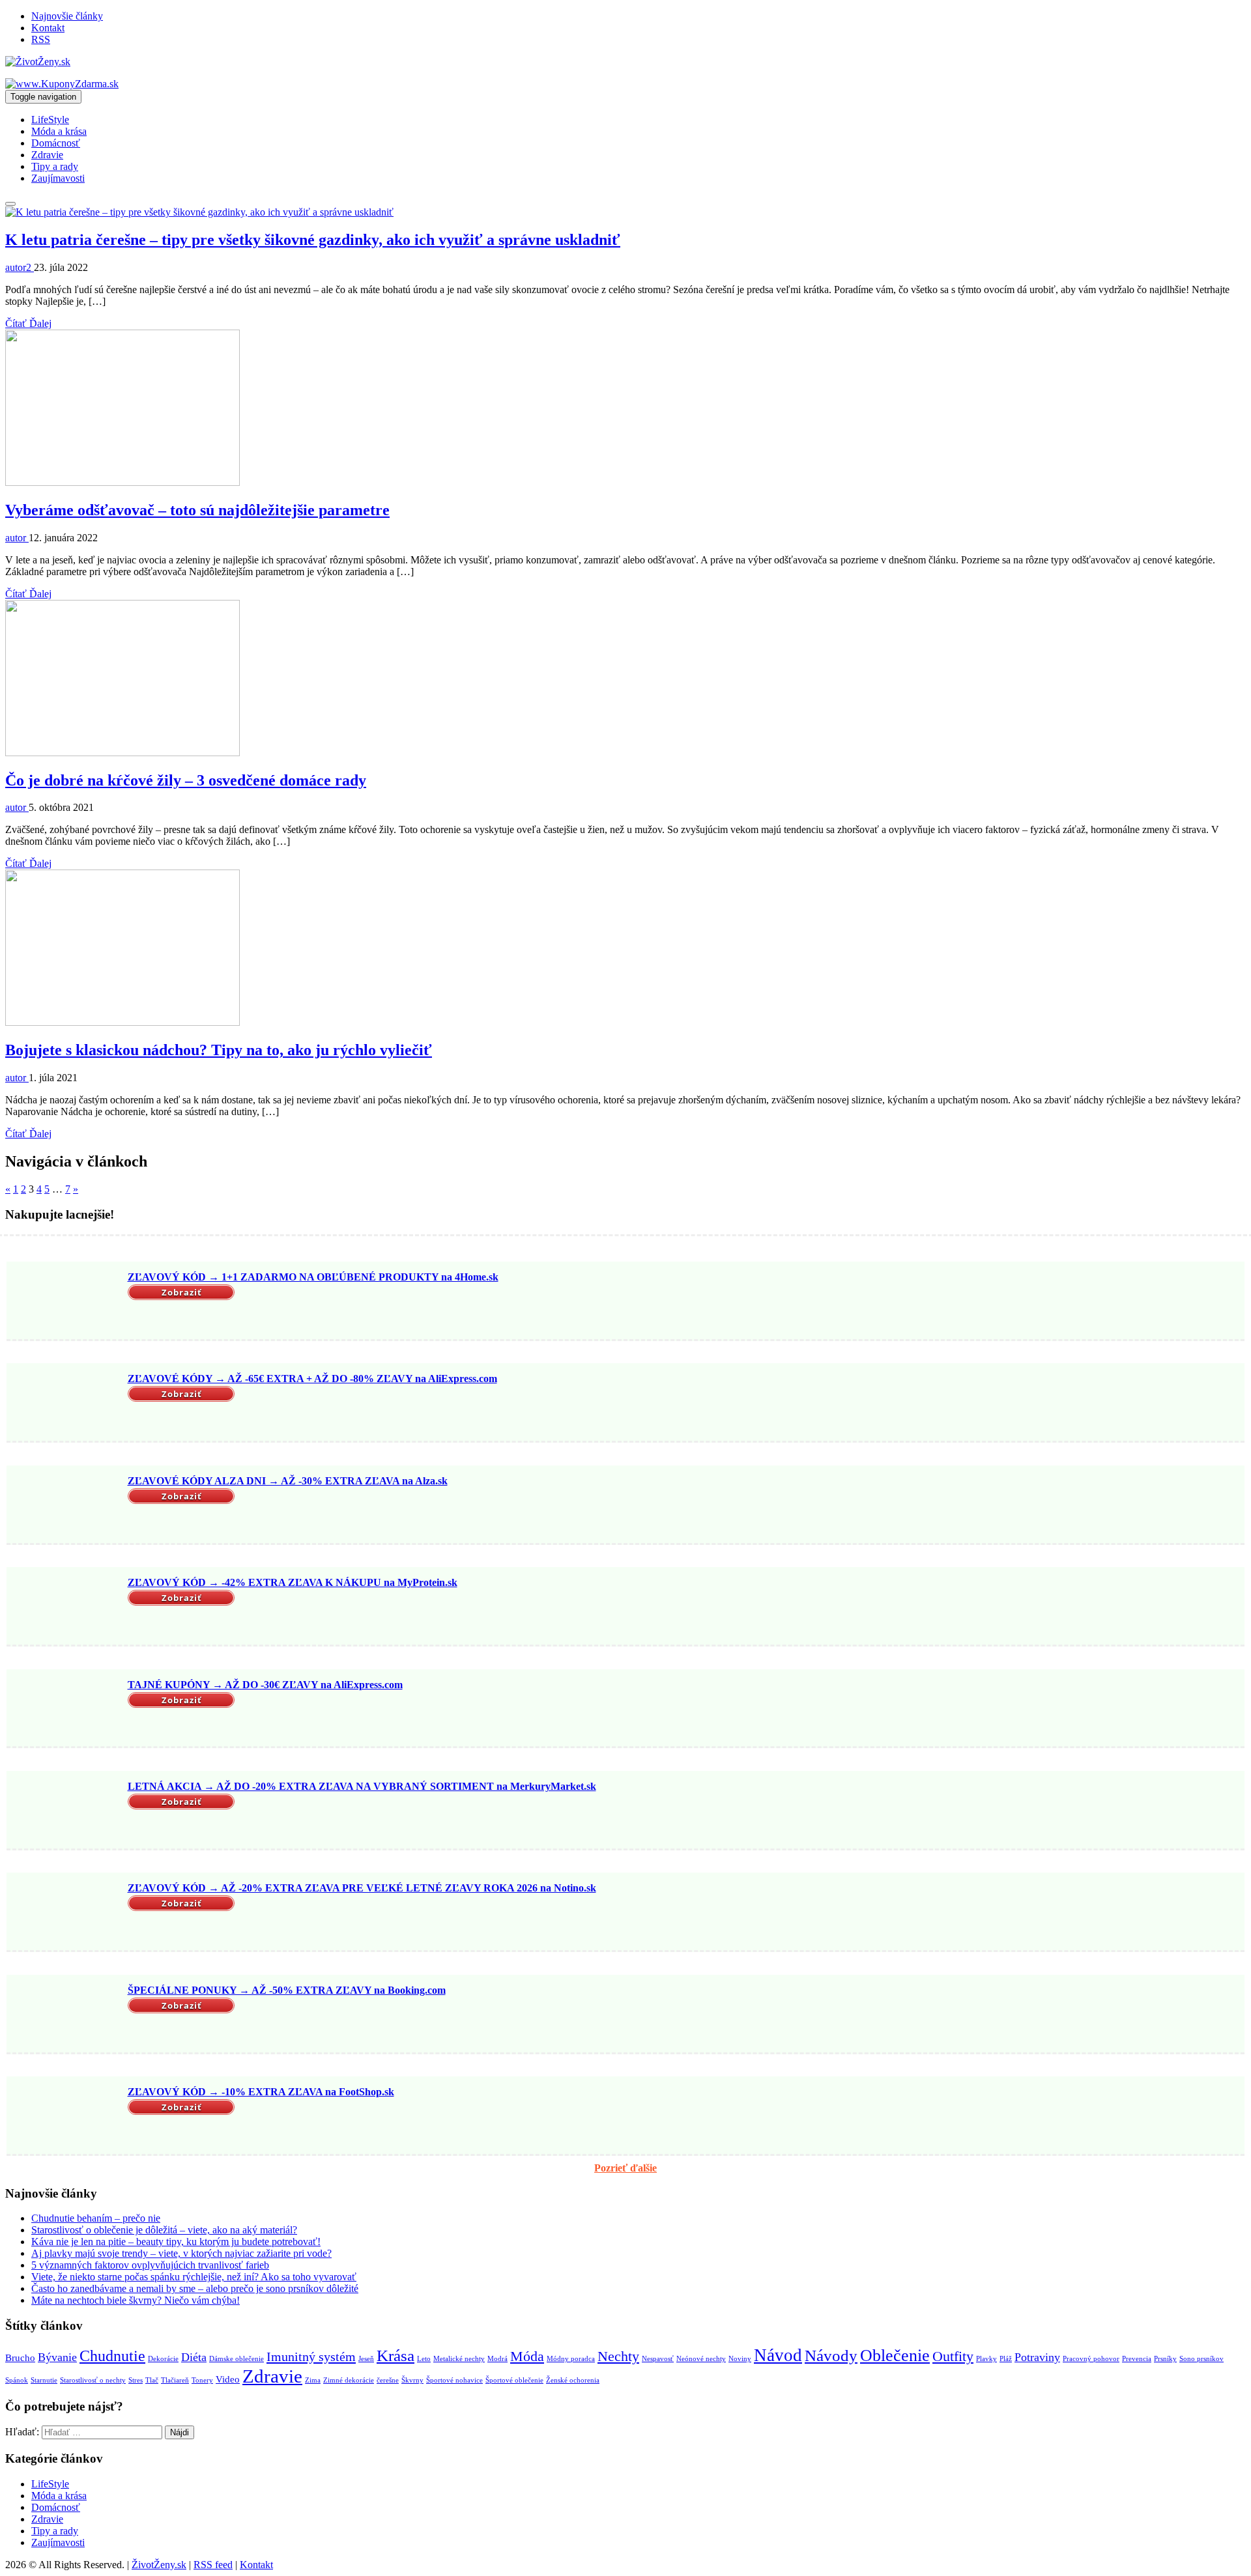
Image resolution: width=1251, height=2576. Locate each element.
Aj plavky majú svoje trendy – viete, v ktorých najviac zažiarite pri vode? (181, 2253)
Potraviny (1037, 2357)
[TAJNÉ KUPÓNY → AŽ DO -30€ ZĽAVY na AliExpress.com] (65, 1709)
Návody (831, 2356)
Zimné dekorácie (349, 2380)
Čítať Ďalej (28, 323)
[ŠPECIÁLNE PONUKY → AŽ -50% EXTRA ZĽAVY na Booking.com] (65, 2015)
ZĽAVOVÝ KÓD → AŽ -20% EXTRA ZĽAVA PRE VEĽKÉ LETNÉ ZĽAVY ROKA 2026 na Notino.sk (362, 1888)
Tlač (152, 2380)
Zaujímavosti (58, 178)
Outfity (953, 2356)
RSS (41, 39)
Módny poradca (571, 2359)
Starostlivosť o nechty (93, 2380)
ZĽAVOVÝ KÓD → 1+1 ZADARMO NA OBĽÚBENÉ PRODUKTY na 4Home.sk (313, 1277)
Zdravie (47, 155)
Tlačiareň (175, 2380)
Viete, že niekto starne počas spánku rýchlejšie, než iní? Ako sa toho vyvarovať (194, 2277)
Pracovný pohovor (1091, 2359)
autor (17, 538)
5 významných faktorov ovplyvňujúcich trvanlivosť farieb (150, 2265)
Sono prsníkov (1201, 2359)
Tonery (202, 2380)
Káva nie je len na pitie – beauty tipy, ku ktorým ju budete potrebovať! (176, 2242)
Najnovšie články (67, 16)
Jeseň (366, 2359)
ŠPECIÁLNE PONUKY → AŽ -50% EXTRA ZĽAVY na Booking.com (287, 1990)
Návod (778, 2355)
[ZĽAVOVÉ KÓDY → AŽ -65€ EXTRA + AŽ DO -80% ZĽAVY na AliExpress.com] (65, 1404)
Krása (395, 2356)
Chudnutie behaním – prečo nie (96, 2218)
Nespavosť (658, 2359)
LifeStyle (50, 120)
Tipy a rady (55, 166)
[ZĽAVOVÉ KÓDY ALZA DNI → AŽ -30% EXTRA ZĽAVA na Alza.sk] (65, 1506)
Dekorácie (163, 2359)
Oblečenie (895, 2356)
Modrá (497, 2359)
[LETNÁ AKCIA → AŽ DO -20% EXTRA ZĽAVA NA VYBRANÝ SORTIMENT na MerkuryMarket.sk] (65, 1811)
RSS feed (213, 2565)
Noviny (740, 2359)
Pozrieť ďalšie (625, 2168)
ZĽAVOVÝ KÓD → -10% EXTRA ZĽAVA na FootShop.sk (261, 2092)
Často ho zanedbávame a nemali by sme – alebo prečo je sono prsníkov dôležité (195, 2288)
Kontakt (48, 28)
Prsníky (1165, 2359)
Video (228, 2379)
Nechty (618, 2356)
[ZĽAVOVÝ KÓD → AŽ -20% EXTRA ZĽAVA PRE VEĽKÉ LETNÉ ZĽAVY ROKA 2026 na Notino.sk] (65, 1913)
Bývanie (57, 2357)
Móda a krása (59, 131)
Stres (136, 2380)
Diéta (194, 2357)
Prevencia (1137, 2359)
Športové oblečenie (514, 2380)
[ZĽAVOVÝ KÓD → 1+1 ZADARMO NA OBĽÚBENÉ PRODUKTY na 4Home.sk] (65, 1302)
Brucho (20, 2358)
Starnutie (44, 2380)
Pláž (1006, 2359)
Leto (424, 2359)
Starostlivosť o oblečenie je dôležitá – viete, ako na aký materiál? (164, 2230)
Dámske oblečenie (237, 2359)
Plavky (986, 2359)
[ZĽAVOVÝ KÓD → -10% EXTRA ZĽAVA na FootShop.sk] (65, 2117)
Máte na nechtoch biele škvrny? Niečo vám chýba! (136, 2300)
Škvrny (412, 2380)
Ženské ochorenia (573, 2380)
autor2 (20, 267)
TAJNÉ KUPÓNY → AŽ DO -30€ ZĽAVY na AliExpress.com (265, 1685)
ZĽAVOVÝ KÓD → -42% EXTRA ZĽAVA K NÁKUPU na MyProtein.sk (293, 1582)
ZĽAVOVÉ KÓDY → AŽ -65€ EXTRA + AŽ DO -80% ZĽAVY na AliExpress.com (312, 1379)
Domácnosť (56, 143)
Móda (527, 2356)
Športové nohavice (454, 2380)
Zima (313, 2380)
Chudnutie (112, 2356)
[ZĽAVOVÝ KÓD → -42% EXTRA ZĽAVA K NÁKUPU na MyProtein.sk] (65, 1607)
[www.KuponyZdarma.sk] (62, 84)
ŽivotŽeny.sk (159, 2565)
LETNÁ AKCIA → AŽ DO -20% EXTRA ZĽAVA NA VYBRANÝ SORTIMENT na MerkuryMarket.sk (362, 1786)
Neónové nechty (701, 2359)
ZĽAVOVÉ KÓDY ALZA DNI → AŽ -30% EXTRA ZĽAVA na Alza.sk (288, 1481)
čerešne (388, 2380)
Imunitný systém (311, 2357)
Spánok (17, 2380)
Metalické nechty (459, 2359)
